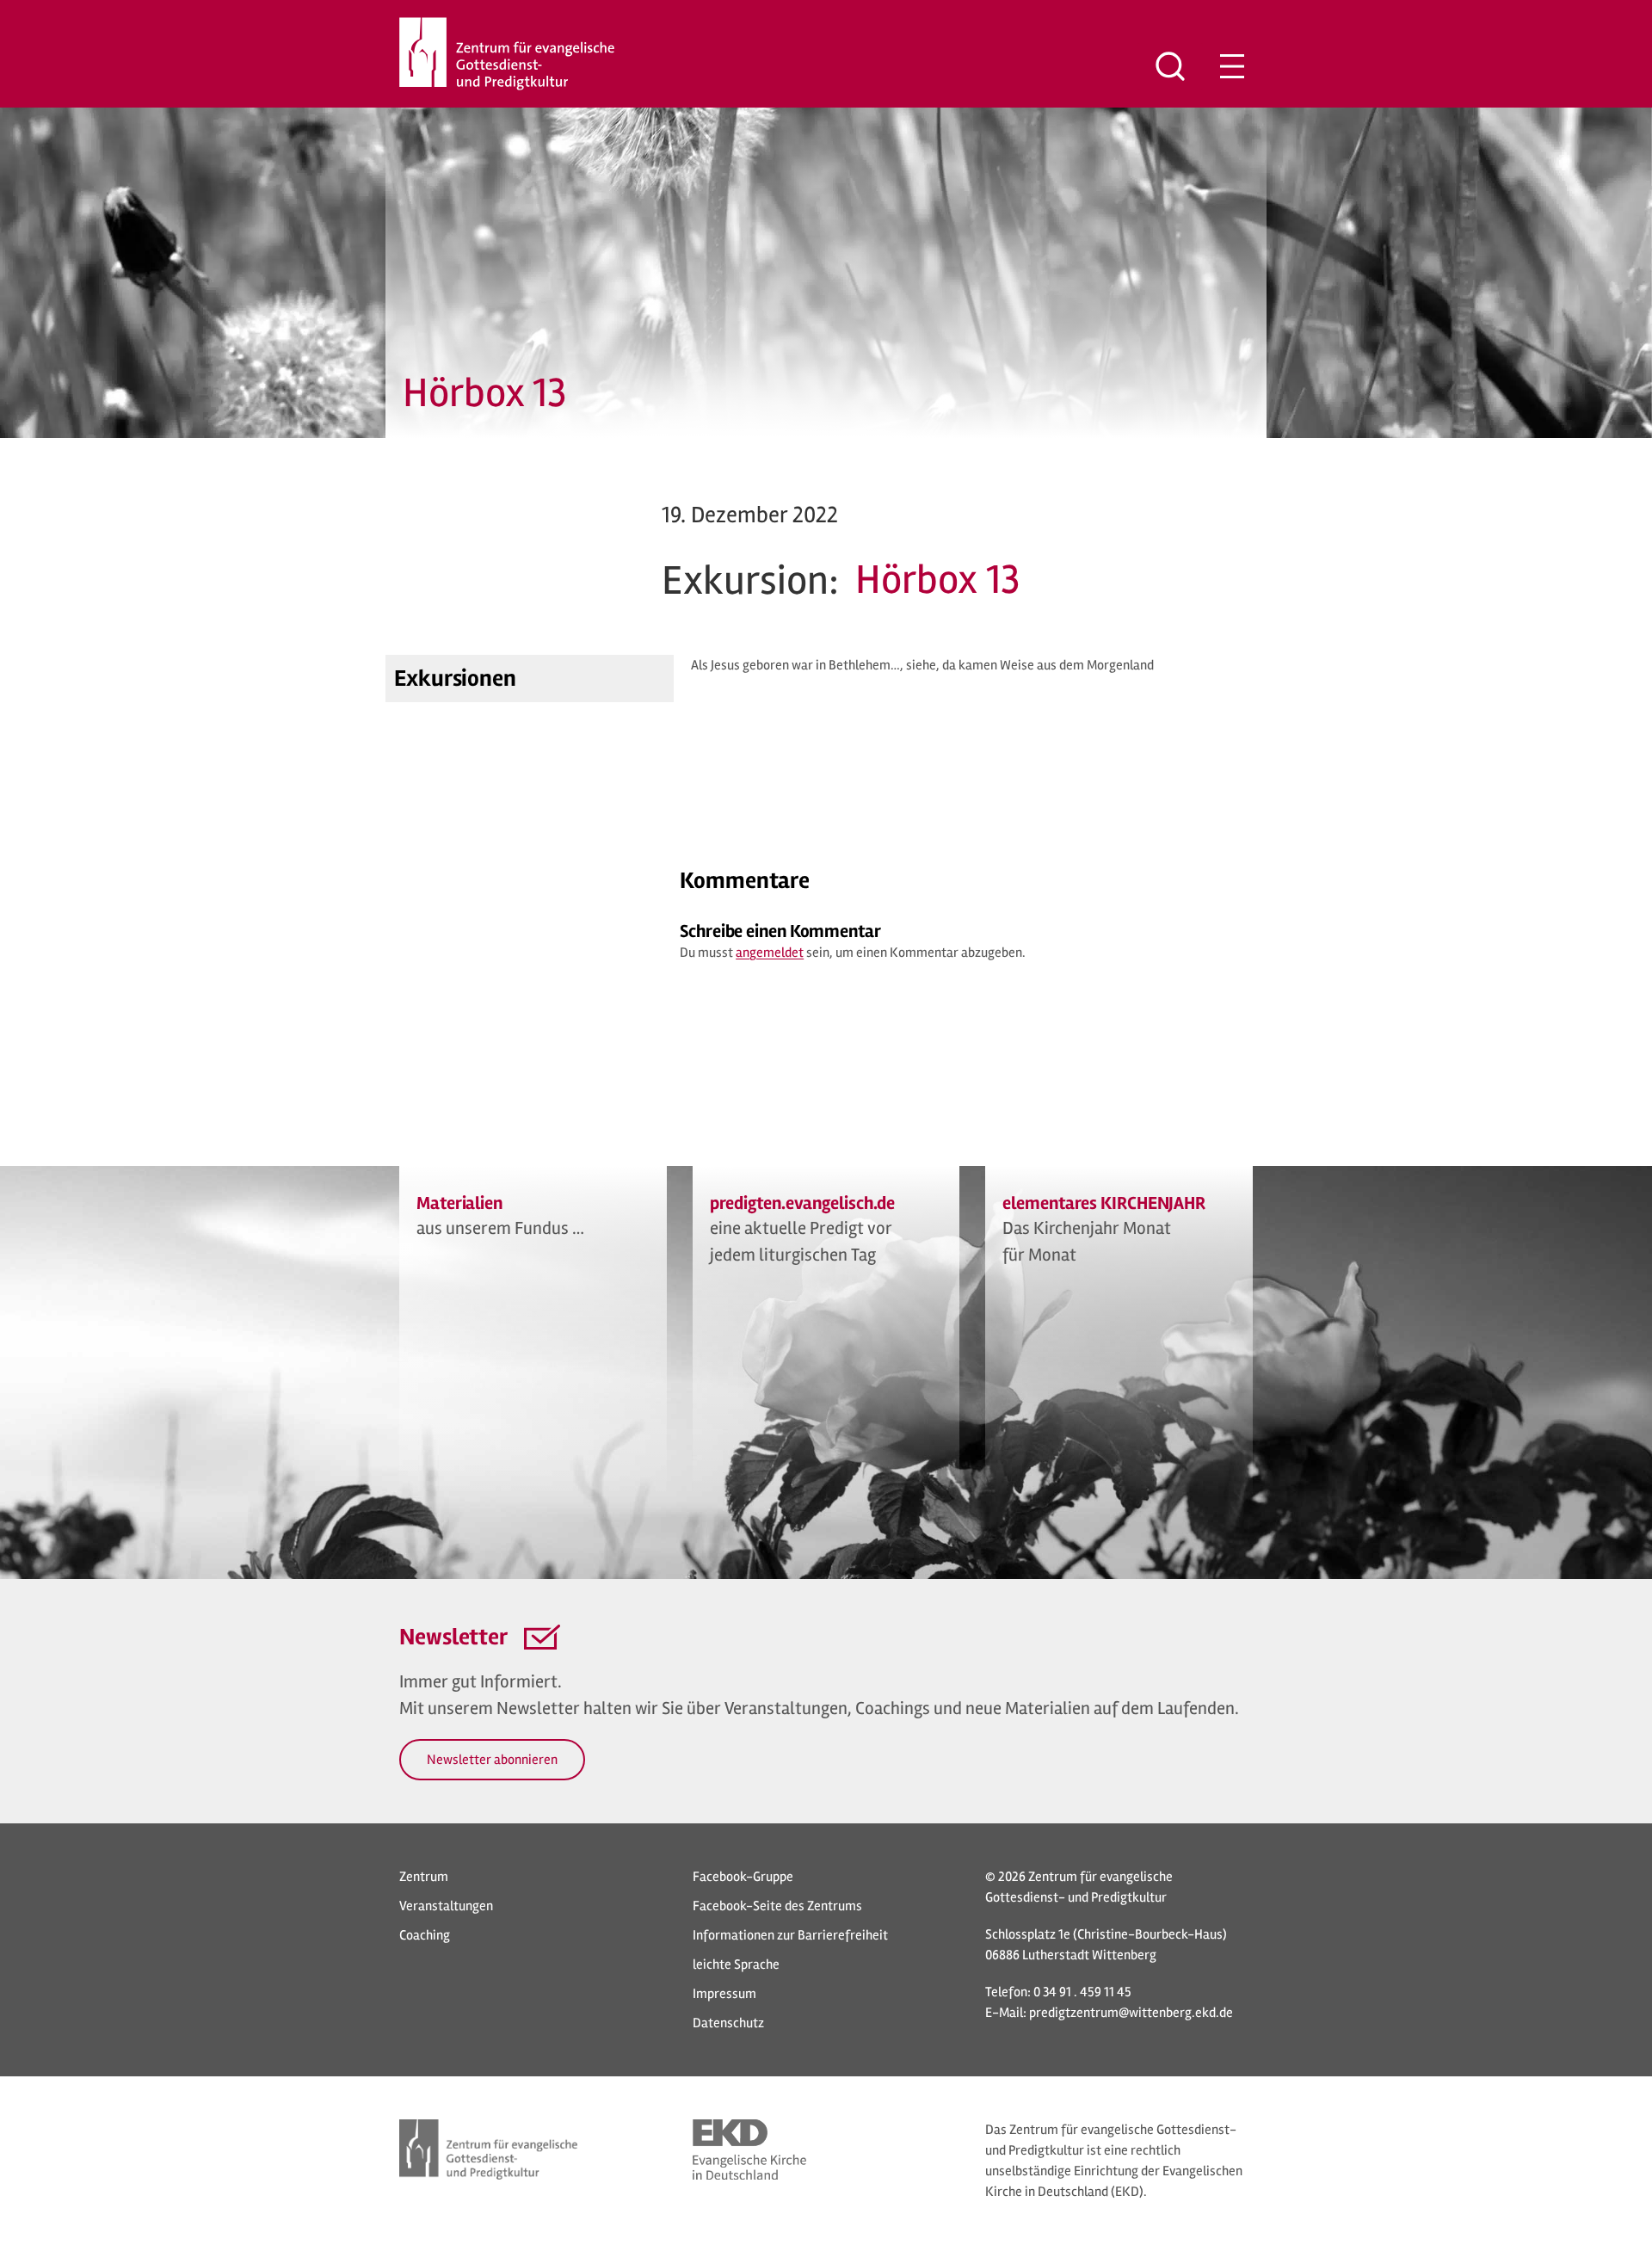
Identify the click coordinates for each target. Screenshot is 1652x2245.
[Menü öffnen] (1232, 66)
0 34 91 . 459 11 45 (1082, 1992)
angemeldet (770, 953)
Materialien (459, 1203)
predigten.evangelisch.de (803, 1203)
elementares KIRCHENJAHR (1104, 1203)
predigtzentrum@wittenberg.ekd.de (1131, 2013)
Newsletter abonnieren (492, 1760)
